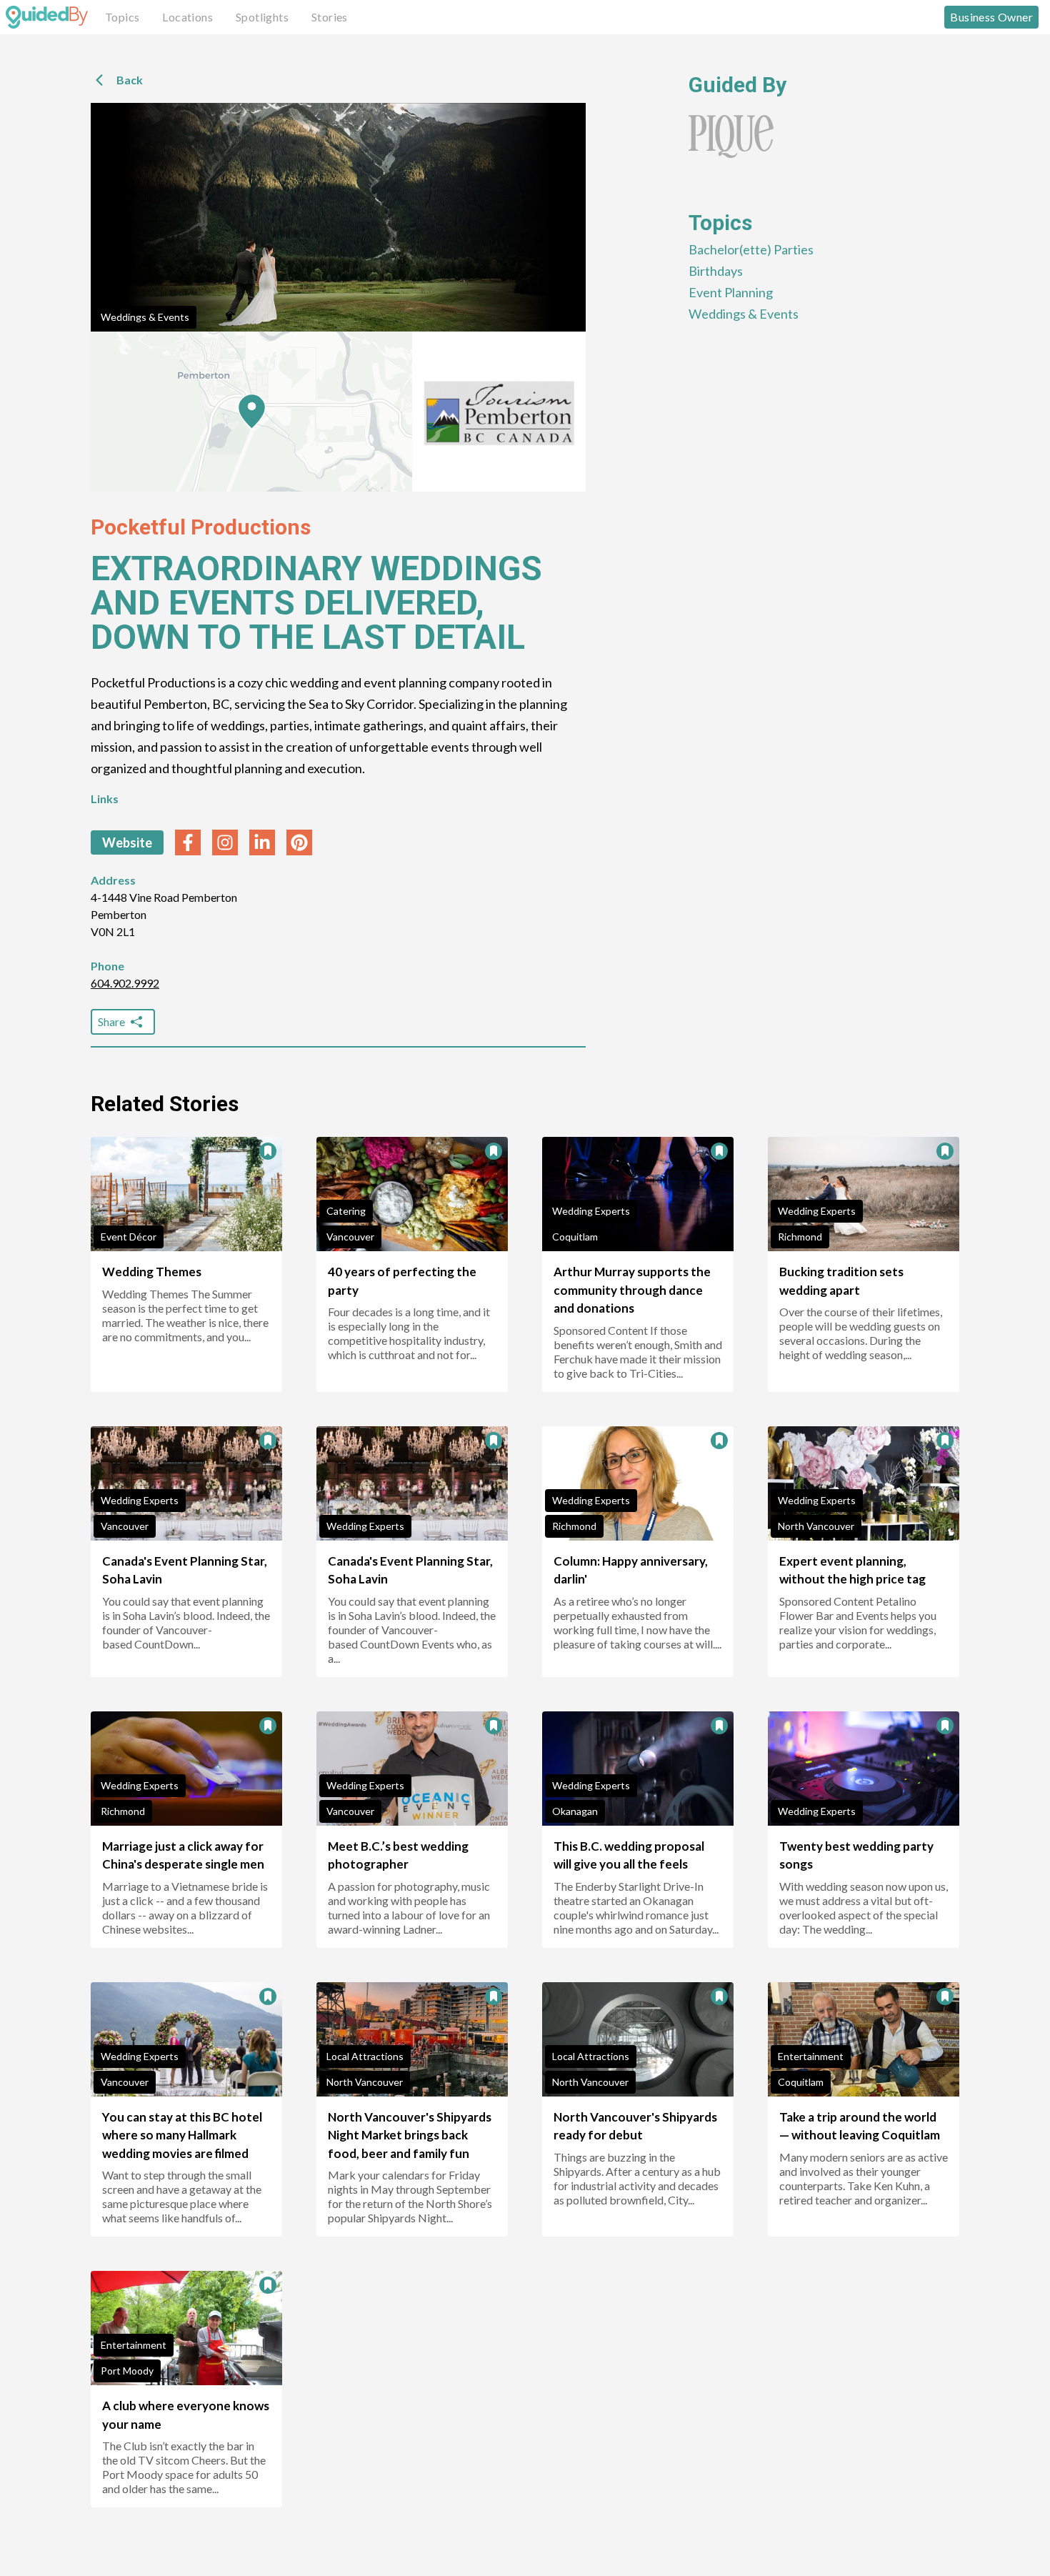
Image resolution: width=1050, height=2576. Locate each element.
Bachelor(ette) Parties (751, 249)
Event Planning (731, 292)
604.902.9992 (125, 983)
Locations (187, 17)
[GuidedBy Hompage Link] (47, 17)
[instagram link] (225, 842)
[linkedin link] (262, 842)
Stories (330, 17)
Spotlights (262, 17)
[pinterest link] (299, 842)
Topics (122, 17)
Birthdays (716, 271)
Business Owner (991, 17)
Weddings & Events (145, 317)
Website (127, 842)
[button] (252, 412)
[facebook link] (188, 842)
